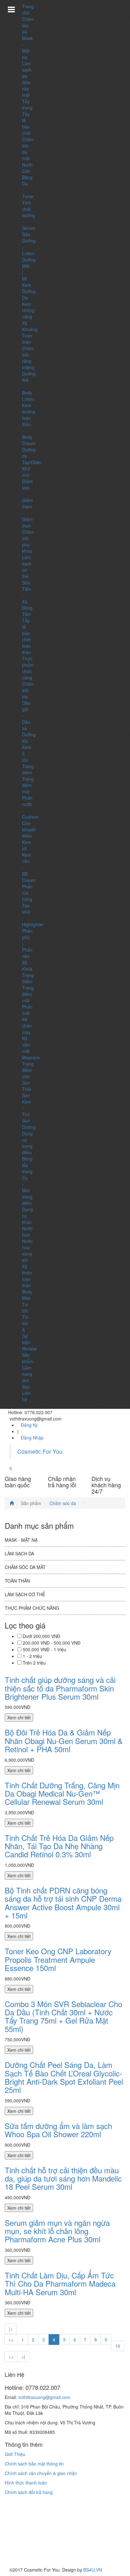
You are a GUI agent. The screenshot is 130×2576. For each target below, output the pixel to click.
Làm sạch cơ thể (25, 1594)
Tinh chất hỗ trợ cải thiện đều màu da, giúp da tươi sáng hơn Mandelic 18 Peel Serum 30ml (63, 2178)
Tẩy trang (27, 104)
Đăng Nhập (32, 1438)
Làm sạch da (27, 70)
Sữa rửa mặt (26, 89)
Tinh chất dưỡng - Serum (29, 215)
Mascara (31, 1057)
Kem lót (27, 845)
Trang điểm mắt (28, 994)
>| (23, 2357)
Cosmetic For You (40, 1451)
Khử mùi (26, 472)
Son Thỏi (27, 1086)
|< (11, 2329)
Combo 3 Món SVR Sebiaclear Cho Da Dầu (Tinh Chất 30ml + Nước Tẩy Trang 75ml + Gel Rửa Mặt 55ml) (63, 2016)
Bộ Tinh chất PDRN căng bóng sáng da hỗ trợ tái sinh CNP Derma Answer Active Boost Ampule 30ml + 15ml (63, 1903)
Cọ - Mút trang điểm (27, 1190)
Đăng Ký (29, 1425)
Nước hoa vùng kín (27, 1250)
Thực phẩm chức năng (28, 668)
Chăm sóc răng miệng (28, 358)
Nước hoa (27, 1231)
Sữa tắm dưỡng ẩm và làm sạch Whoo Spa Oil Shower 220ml (58, 2130)
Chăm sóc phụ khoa (28, 541)
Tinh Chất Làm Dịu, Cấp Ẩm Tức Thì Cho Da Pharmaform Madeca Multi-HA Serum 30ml (60, 2283)
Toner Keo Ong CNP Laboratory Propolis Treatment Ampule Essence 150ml (58, 1959)
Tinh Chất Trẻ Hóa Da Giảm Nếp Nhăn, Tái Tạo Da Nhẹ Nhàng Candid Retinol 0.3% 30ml (59, 1846)
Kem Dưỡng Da (29, 291)
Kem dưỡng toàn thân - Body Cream (29, 424)
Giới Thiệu (15, 2454)
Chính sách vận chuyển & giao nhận (41, 2473)
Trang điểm (28, 769)
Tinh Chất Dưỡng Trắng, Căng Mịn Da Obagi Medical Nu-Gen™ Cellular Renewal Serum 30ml (62, 1793)
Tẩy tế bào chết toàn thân (27, 636)
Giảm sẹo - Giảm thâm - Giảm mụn (27, 503)
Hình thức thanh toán (26, 2483)
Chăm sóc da (28, 25)
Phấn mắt (27, 1010)
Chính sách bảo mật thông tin (34, 2464)
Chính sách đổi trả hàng (29, 2492)
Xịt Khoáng (30, 326)
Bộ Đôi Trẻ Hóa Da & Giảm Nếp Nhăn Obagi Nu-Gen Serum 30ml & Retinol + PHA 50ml (64, 1741)
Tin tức (25, 1307)
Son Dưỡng (29, 1124)
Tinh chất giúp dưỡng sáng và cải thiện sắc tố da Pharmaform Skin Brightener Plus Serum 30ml (60, 1688)
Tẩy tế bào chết (26, 123)
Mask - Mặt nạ (27, 47)
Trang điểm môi (28, 1070)
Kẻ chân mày (27, 1026)
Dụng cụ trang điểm (27, 1143)
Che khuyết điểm (29, 829)
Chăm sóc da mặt (25, 1567)
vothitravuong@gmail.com (44, 2397)
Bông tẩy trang (27, 1165)
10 (118, 2346)
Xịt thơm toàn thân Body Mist (27, 1282)
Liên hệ (26, 1396)
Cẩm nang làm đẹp (27, 1377)
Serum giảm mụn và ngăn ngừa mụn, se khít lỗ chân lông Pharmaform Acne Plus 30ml (57, 2231)
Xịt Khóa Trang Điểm (28, 972)
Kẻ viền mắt (26, 1045)
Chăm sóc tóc (28, 690)
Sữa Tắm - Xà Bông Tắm (27, 598)
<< (11, 2340)
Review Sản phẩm (29, 1355)
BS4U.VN (93, 2570)
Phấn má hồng (27, 893)
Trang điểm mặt (28, 785)
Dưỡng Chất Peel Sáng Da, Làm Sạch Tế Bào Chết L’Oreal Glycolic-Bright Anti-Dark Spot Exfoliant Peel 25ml (64, 2077)
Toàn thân (27, 339)
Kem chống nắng (28, 310)
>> (11, 2357)
